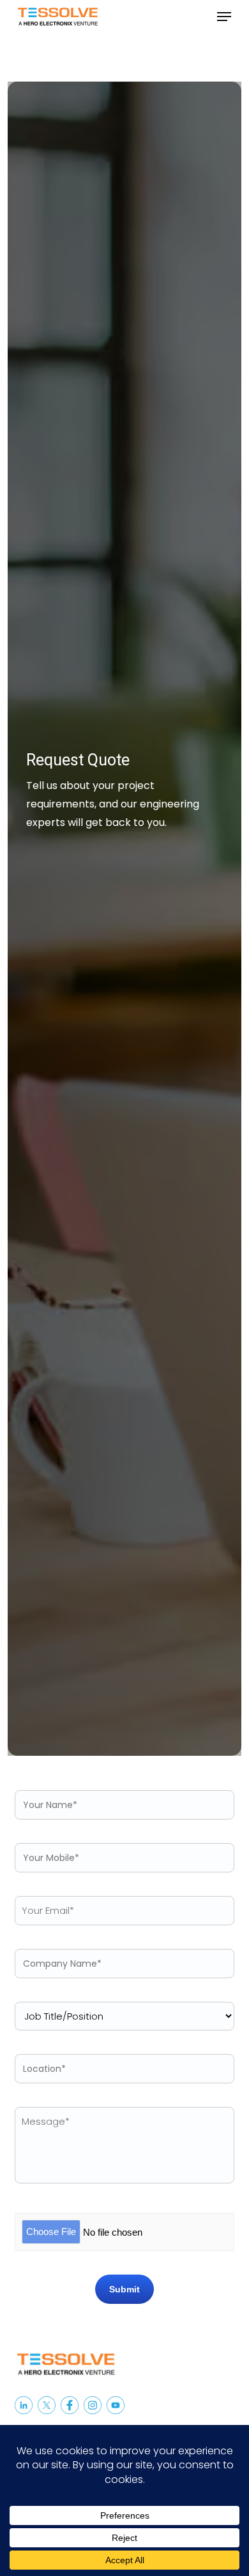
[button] (224, 17)
